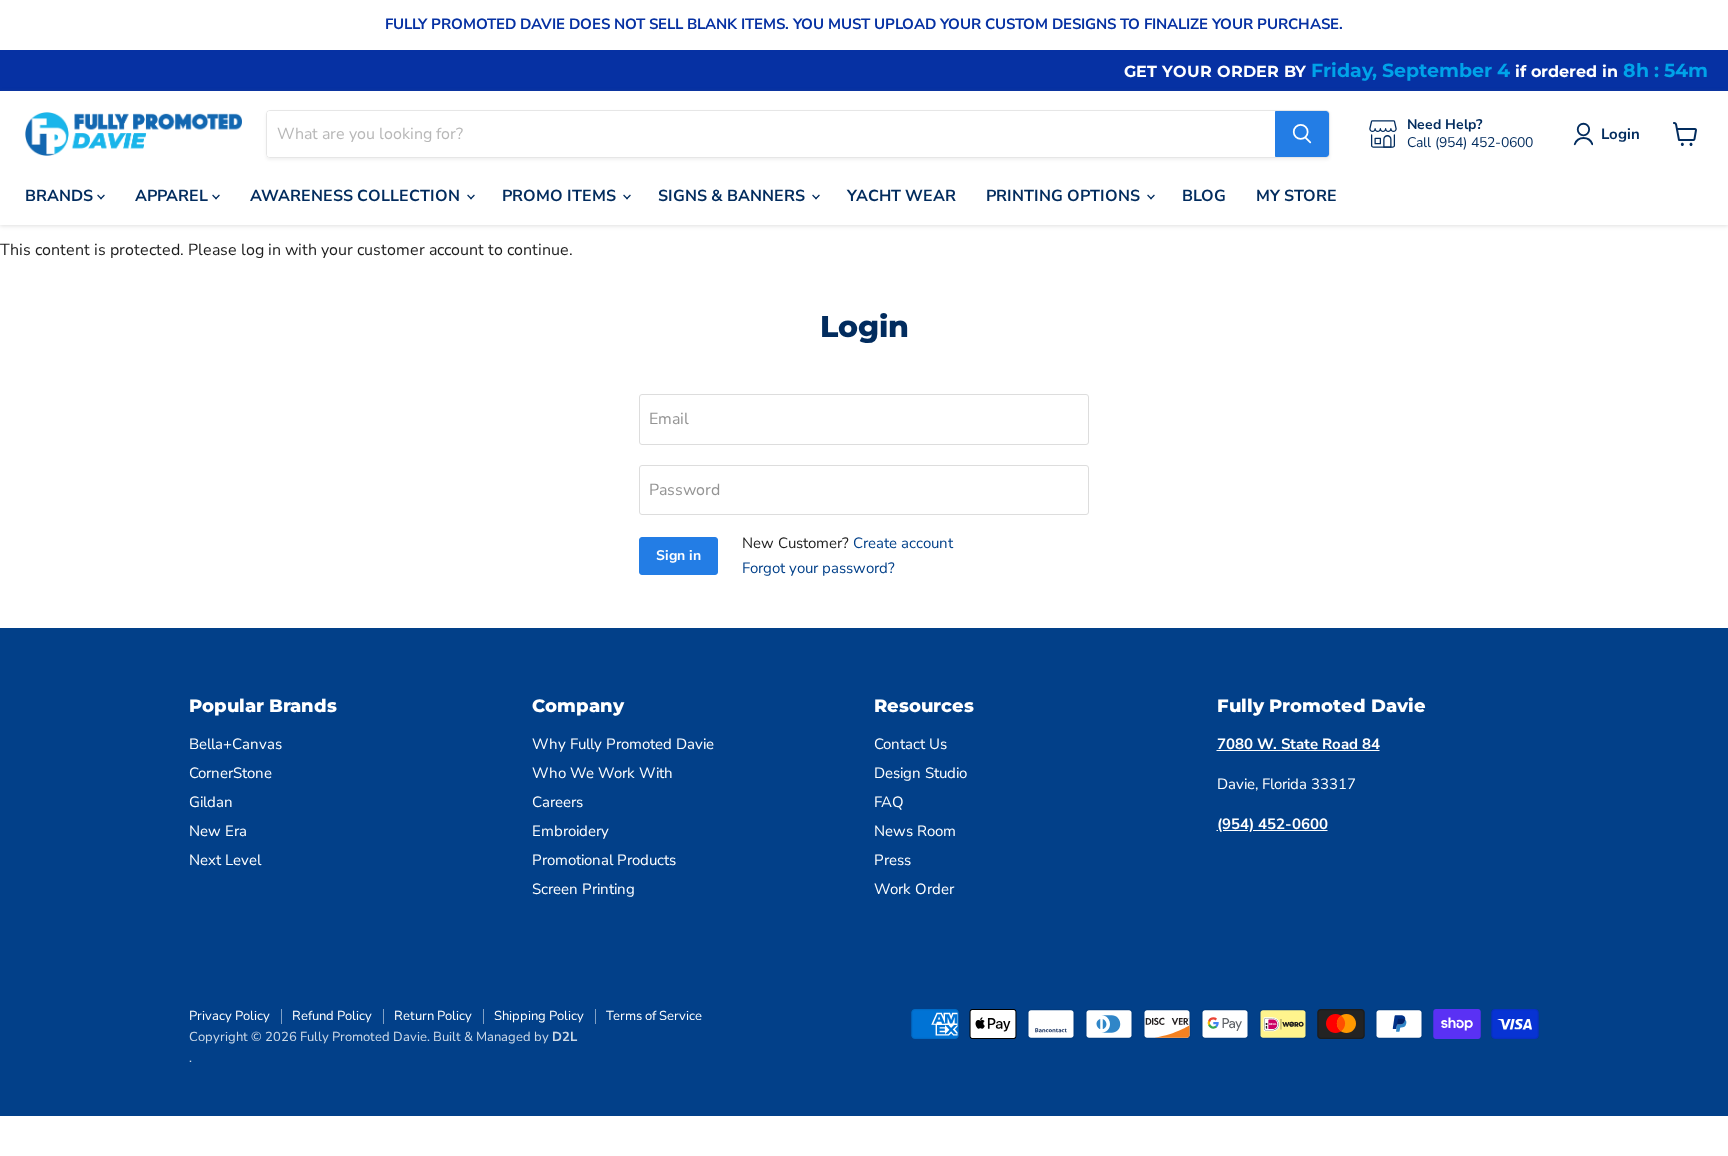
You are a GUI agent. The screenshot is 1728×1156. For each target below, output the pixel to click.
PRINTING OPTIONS (1065, 196)
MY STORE (1296, 196)
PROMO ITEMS (561, 196)
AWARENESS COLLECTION (357, 196)
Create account (903, 543)
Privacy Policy (229, 1016)
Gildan (211, 802)
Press (892, 860)
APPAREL (173, 196)
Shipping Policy (539, 1016)
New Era (218, 831)
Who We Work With (602, 773)
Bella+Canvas (235, 744)
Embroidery (570, 831)
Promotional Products (604, 860)
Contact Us (910, 744)
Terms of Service (654, 1016)
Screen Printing (583, 889)
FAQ (889, 802)
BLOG (1204, 196)
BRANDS (61, 196)
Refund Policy (332, 1016)
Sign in (678, 555)
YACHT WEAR (901, 196)
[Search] (1302, 134)
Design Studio (920, 773)
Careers (557, 802)
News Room (915, 831)
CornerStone (230, 773)
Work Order (914, 889)
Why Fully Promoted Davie (623, 744)
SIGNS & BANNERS (733, 196)
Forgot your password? (818, 568)
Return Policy (433, 1016)
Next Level (225, 860)
